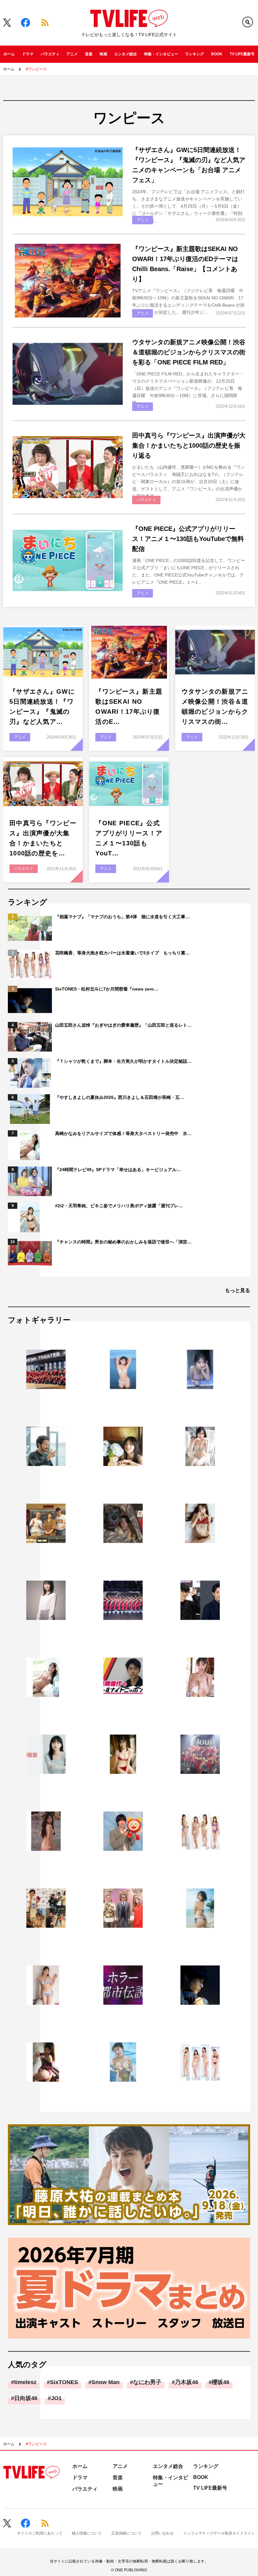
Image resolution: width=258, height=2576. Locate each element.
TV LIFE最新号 (242, 54)
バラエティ (50, 54)
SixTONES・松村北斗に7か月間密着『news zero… (107, 989)
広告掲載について (126, 2533)
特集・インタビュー (161, 54)
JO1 (56, 2398)
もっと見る (238, 1290)
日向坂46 (26, 2398)
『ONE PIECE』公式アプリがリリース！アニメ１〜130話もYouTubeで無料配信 (188, 539)
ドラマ (28, 54)
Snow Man (106, 2382)
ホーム (9, 54)
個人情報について (87, 2533)
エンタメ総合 (126, 54)
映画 (104, 54)
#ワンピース (36, 69)
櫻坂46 (221, 2382)
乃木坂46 (187, 2382)
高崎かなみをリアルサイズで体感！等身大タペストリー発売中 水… (123, 1133)
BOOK (217, 54)
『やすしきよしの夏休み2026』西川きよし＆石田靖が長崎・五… (120, 1097)
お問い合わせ (162, 2533)
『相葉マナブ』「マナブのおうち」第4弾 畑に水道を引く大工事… (122, 917)
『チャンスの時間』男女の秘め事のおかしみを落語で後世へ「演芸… (123, 1242)
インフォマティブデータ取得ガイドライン (219, 2533)
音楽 (89, 54)
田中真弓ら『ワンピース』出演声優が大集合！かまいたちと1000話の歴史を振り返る (189, 445)
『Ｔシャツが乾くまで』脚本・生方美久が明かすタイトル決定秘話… (123, 1061)
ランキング (194, 54)
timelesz (25, 2382)
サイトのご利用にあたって (40, 2533)
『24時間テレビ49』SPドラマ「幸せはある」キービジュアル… (118, 1170)
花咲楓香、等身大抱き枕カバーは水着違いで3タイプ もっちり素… (122, 953)
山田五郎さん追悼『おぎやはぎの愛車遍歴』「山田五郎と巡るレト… (123, 1025)
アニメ (72, 54)
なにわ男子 (147, 2382)
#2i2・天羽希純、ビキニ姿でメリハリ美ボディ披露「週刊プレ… (119, 1206)
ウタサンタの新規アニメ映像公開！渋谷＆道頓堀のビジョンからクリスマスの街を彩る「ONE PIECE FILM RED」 (189, 352)
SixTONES (64, 2382)
